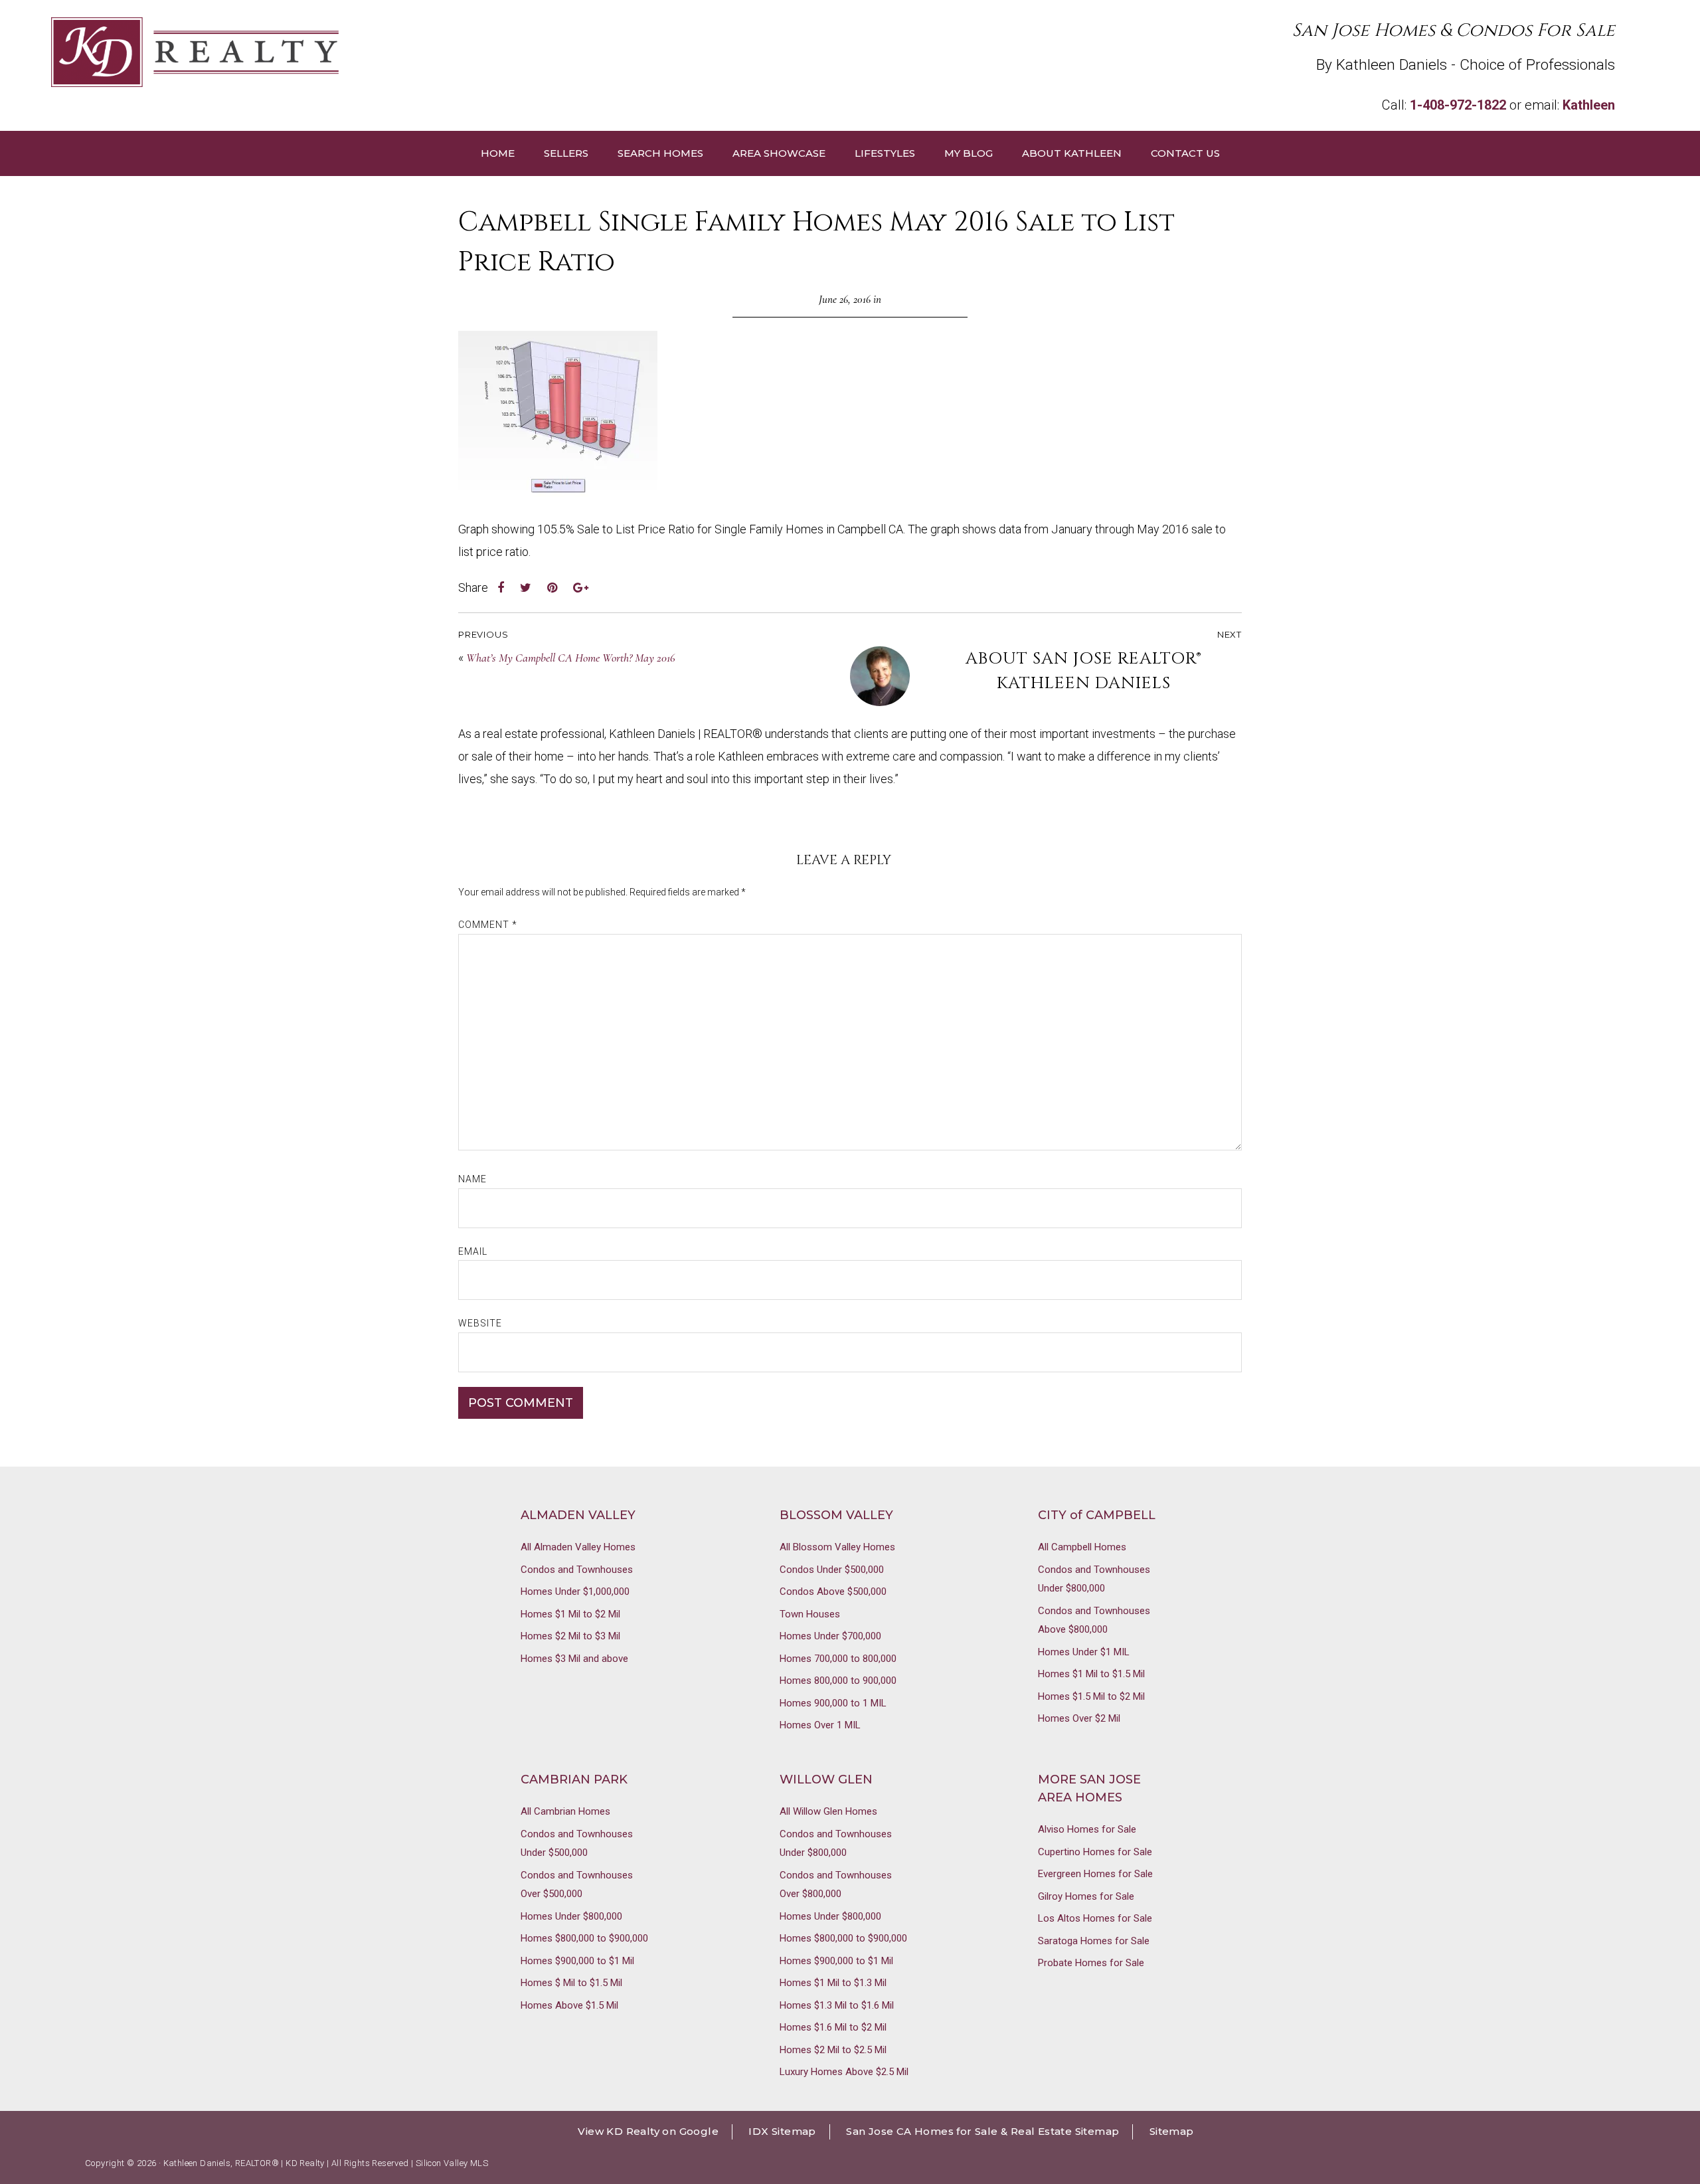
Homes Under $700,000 (830, 1636)
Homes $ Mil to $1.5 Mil (571, 1983)
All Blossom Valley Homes (837, 1547)
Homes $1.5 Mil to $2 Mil (1091, 1696)
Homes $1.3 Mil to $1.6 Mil (837, 2005)
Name (472, 1179)
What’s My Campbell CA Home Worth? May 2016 (571, 658)
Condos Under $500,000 (832, 1570)
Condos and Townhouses (577, 1570)
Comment (488, 925)
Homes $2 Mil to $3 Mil (570, 1636)
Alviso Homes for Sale (1087, 1829)
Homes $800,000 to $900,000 (584, 1938)
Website (480, 1323)
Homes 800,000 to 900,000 (838, 1681)
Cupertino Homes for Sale (1095, 1852)
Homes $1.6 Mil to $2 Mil (833, 2027)
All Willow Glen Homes (828, 1811)
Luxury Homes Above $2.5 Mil (844, 2072)
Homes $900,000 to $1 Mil (577, 1961)
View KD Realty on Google (648, 2131)
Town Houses (810, 1614)
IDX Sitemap (782, 2131)
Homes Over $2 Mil (1079, 1718)
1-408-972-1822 (1458, 105)
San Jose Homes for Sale (451, 52)
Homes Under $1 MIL (1084, 1652)
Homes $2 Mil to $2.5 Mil (833, 2050)
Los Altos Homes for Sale (1095, 1918)
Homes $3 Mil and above (574, 1659)
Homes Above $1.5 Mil (569, 2005)
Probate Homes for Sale (1091, 1963)
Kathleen (1589, 105)
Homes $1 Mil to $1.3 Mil (833, 1983)
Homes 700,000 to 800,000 (838, 1659)
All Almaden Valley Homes (578, 1547)
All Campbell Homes (1082, 1547)
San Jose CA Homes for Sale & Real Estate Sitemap (982, 2131)
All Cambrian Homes (565, 1811)
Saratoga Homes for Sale (1094, 1941)
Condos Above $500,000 (833, 1592)
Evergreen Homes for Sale (1095, 1874)
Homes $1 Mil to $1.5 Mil (1091, 1674)
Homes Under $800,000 (571, 1916)
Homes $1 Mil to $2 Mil (570, 1614)
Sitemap (1172, 2131)
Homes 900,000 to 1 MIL (833, 1703)
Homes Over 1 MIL (820, 1725)
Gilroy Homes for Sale (1086, 1896)
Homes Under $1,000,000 (575, 1592)
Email (473, 1251)
